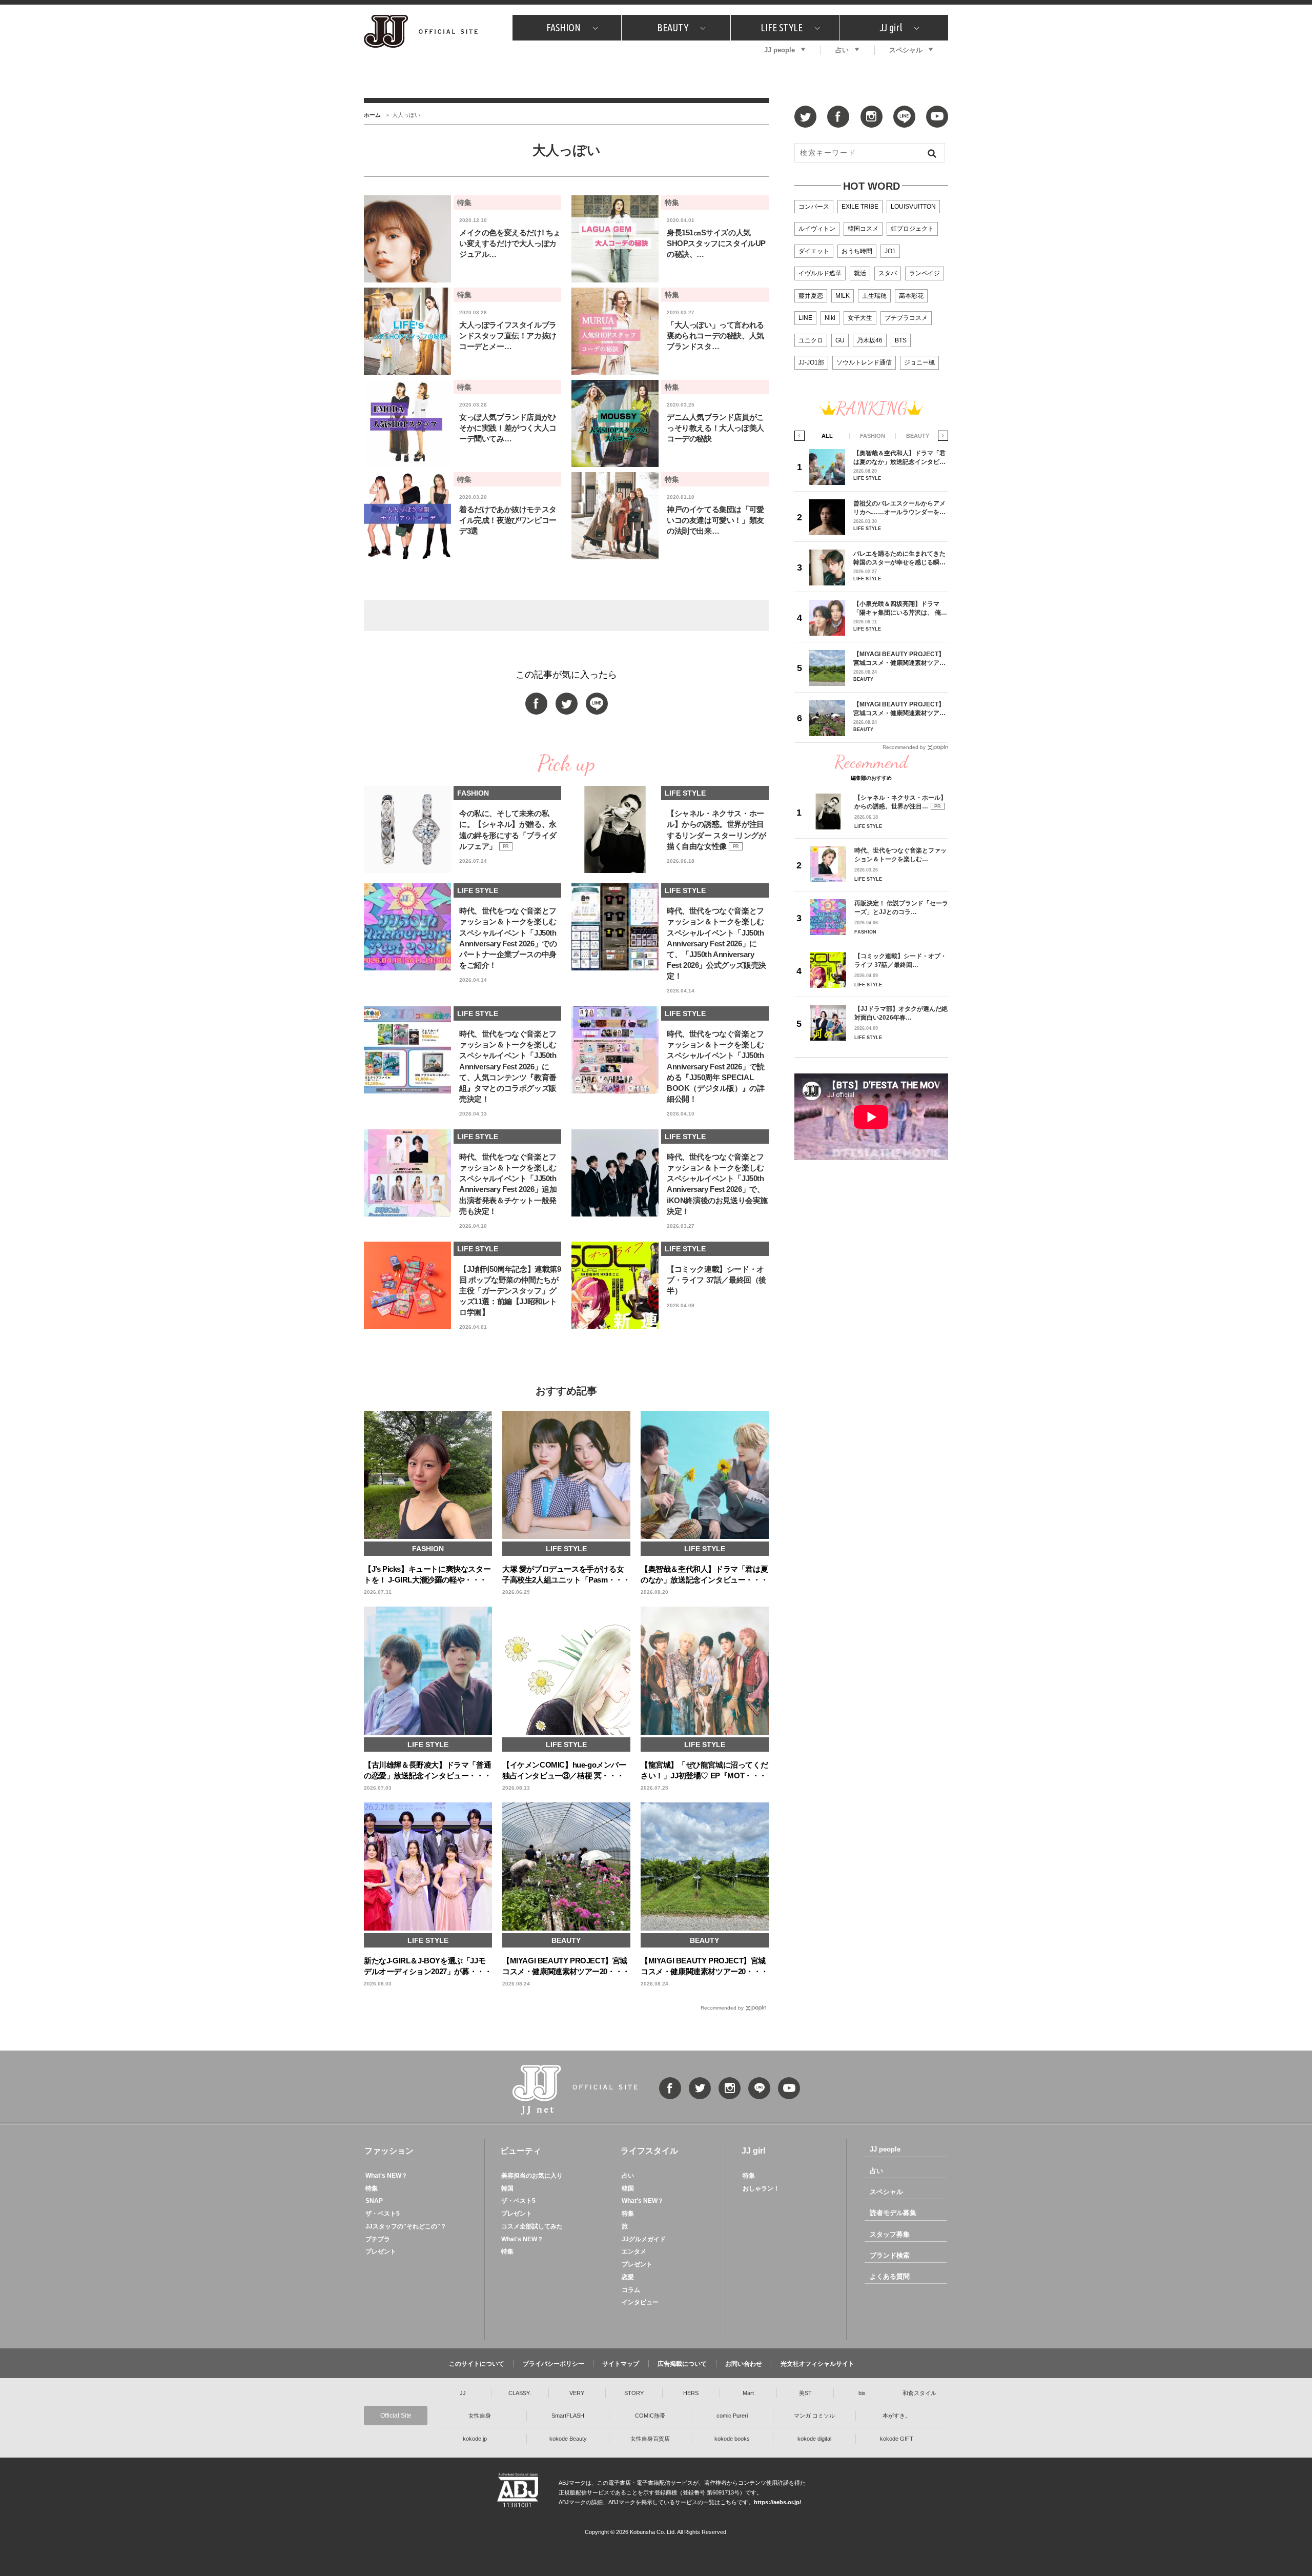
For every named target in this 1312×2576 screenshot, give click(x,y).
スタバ (888, 273)
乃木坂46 (870, 340)
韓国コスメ (863, 229)
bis (862, 2393)
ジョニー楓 (919, 362)
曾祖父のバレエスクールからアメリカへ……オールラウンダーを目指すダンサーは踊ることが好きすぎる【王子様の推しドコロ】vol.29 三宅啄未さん (899, 508)
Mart (748, 2393)
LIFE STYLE (782, 27)
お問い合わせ (744, 2364)
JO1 (890, 251)
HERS (691, 2393)
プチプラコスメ (906, 318)
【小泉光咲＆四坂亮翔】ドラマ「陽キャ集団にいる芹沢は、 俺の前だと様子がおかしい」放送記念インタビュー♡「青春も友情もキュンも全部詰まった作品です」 (900, 608)
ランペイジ (925, 273)
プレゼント (381, 2252)
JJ (463, 2393)
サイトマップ (621, 2364)
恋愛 (628, 2277)
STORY (634, 2393)
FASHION (563, 27)
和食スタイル (919, 2393)
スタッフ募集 (890, 2234)
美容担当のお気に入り (532, 2176)
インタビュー (640, 2302)
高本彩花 (911, 296)
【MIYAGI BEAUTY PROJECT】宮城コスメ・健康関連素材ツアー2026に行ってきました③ (899, 658)
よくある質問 (890, 2276)
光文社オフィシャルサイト (817, 2364)
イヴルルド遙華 (820, 273)
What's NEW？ (386, 2176)
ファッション (389, 2151)
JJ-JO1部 (811, 362)
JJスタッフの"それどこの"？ (406, 2226)
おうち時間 (857, 251)
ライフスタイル (649, 2151)
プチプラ (378, 2239)
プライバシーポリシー (553, 2364)
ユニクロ (811, 340)
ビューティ (521, 2151)
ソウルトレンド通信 (864, 362)
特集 (372, 2188)
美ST (805, 2393)
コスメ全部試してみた (532, 2226)
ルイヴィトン (817, 229)
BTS (901, 340)
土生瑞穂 (874, 296)
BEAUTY (673, 27)
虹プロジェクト (912, 229)
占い (842, 50)
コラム (631, 2290)
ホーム (372, 115)
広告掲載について (682, 2364)
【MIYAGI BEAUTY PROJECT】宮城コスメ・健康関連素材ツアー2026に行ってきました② (899, 709)
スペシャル (906, 50)
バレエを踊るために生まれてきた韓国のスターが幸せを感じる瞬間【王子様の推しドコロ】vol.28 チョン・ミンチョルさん (899, 558)
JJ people (780, 50)
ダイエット (814, 251)
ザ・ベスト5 (383, 2214)
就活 (860, 273)
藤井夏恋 (811, 296)
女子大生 (860, 318)
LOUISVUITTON (913, 207)
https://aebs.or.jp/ (777, 2502)
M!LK (843, 296)
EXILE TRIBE (860, 207)
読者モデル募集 (893, 2213)
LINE (805, 318)
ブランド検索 (890, 2255)
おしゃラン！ (761, 2188)
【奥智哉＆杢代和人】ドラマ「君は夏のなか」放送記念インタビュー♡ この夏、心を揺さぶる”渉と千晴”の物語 (899, 458)
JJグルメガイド (644, 2239)
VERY (577, 2393)
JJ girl (891, 27)
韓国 (507, 2188)
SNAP (374, 2201)
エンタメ (634, 2252)
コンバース (814, 207)
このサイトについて (477, 2364)
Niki (830, 318)
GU (840, 340)
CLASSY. (520, 2393)
